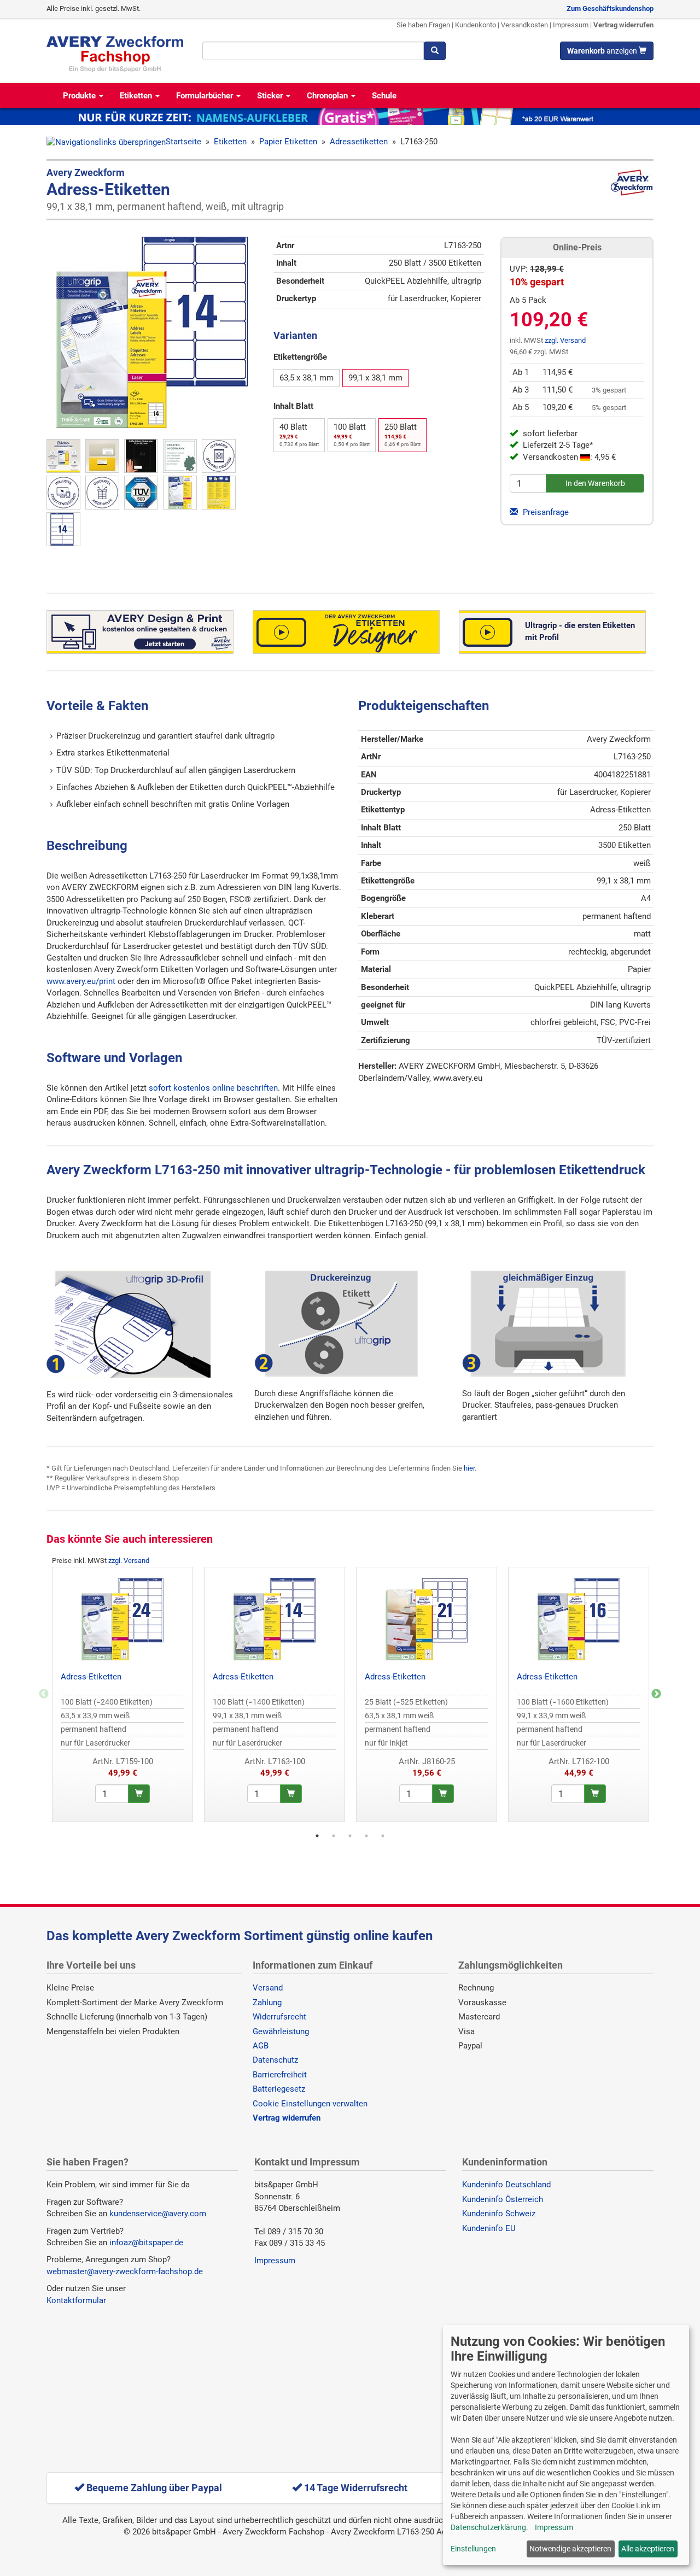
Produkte (80, 96)
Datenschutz (275, 2060)
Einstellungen (473, 2549)
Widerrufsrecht (279, 2017)
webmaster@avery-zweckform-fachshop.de (125, 2271)
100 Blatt (352, 435)
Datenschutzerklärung (488, 2527)
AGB (261, 2046)
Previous (44, 1694)
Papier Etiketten (288, 142)
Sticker (271, 96)
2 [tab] (334, 1836)
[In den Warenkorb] (139, 1794)
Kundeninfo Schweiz (499, 2214)
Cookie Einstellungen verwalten (310, 2104)
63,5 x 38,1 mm (307, 378)
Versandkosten (524, 25)
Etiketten (137, 96)
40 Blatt (299, 435)
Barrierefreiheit (280, 2075)
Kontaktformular (76, 2300)
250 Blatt (402, 435)
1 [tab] (317, 1836)
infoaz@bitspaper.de (146, 2243)
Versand (268, 1988)
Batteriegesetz (279, 2089)
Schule (384, 96)
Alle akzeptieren (648, 2549)
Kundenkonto (476, 25)
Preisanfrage (545, 512)
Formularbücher (206, 96)
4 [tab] (366, 1836)
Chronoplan (328, 96)
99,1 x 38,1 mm (375, 378)
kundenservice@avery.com (158, 2214)
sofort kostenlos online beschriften (213, 1088)
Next (656, 1694)
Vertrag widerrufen (623, 25)
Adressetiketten (359, 142)
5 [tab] (383, 1836)
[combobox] (313, 51)
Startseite (183, 142)
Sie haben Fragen (423, 25)
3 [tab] (350, 1836)
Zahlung (267, 2003)
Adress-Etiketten (91, 1677)
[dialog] (566, 2445)
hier (469, 1468)
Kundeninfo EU (489, 2228)
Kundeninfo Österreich (503, 2199)
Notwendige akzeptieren (570, 2549)
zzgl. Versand (565, 340)
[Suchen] (435, 51)
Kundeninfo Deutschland (506, 2185)
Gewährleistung (281, 2031)
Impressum (571, 25)
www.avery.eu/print (81, 981)
